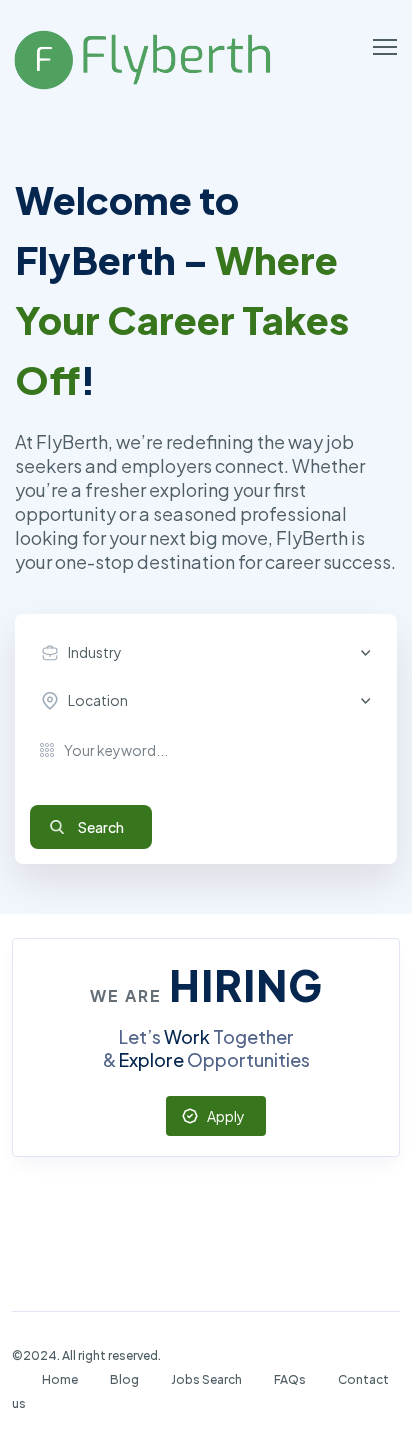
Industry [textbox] (95, 652)
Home (60, 1379)
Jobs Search (206, 1379)
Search (101, 827)
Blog (124, 1379)
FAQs (290, 1379)
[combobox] (211, 653)
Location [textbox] (98, 700)
